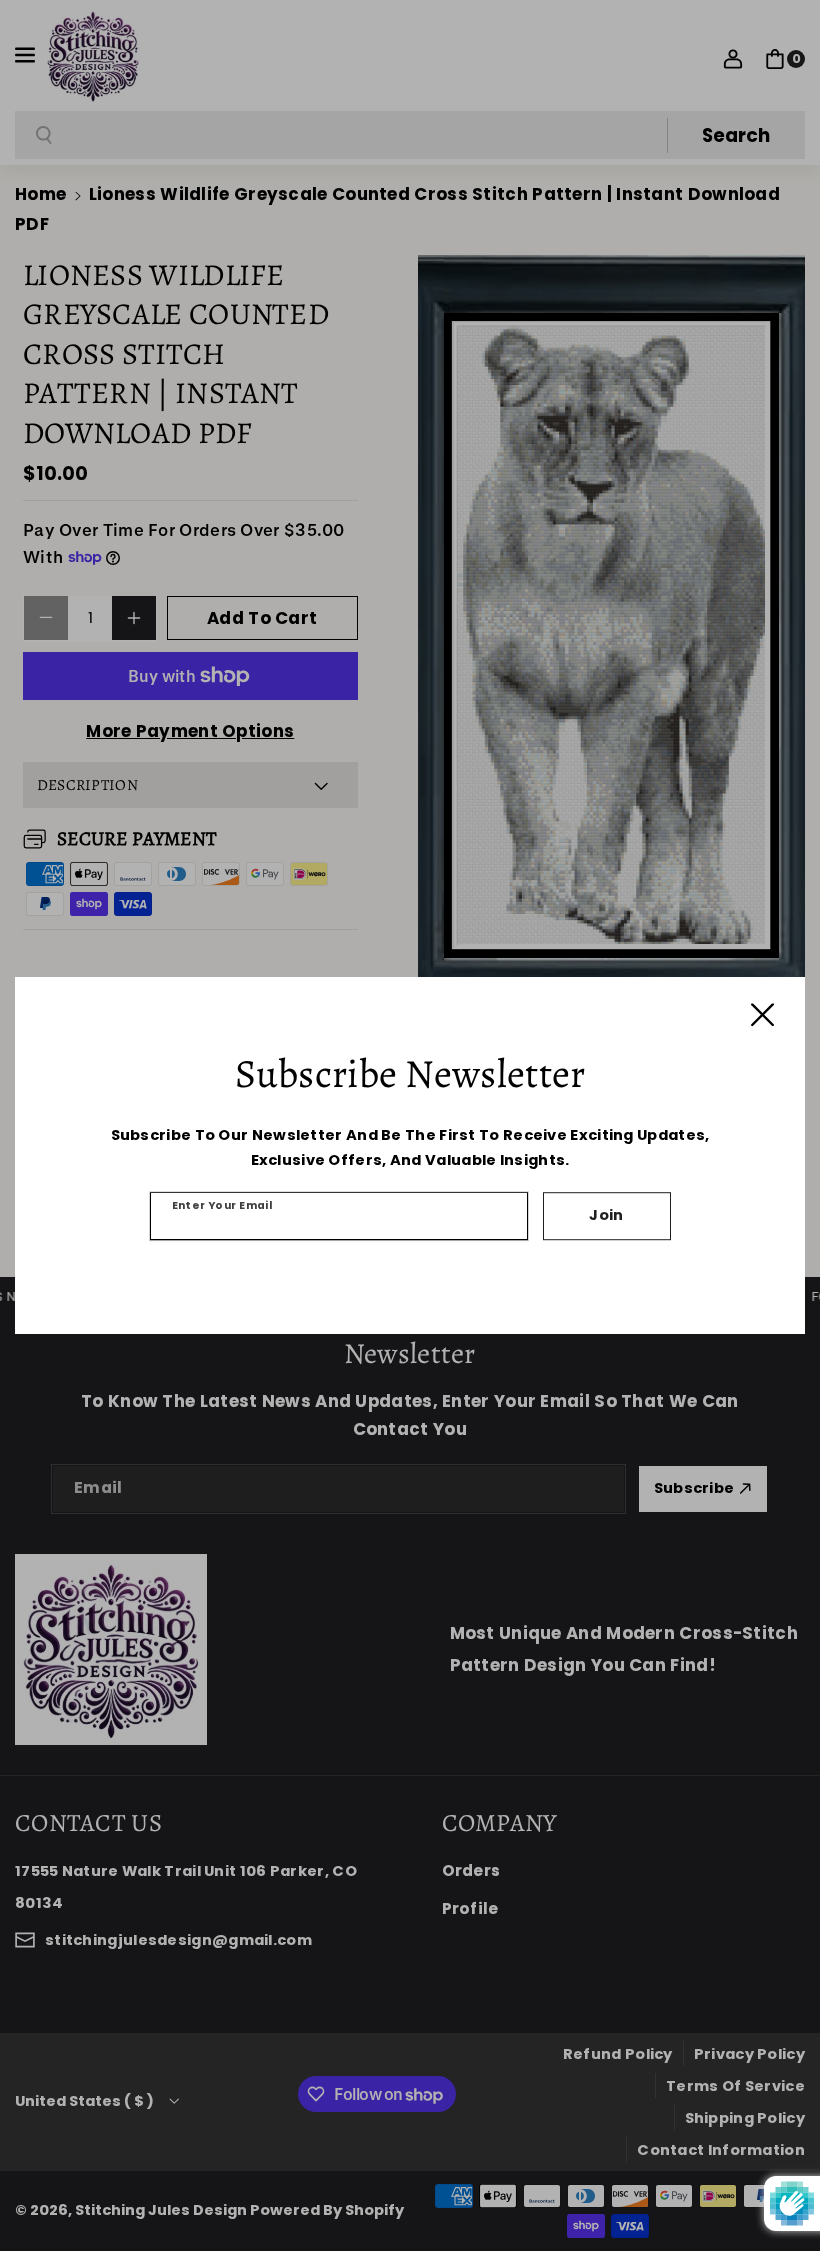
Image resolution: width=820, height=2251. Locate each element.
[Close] (762, 1014)
